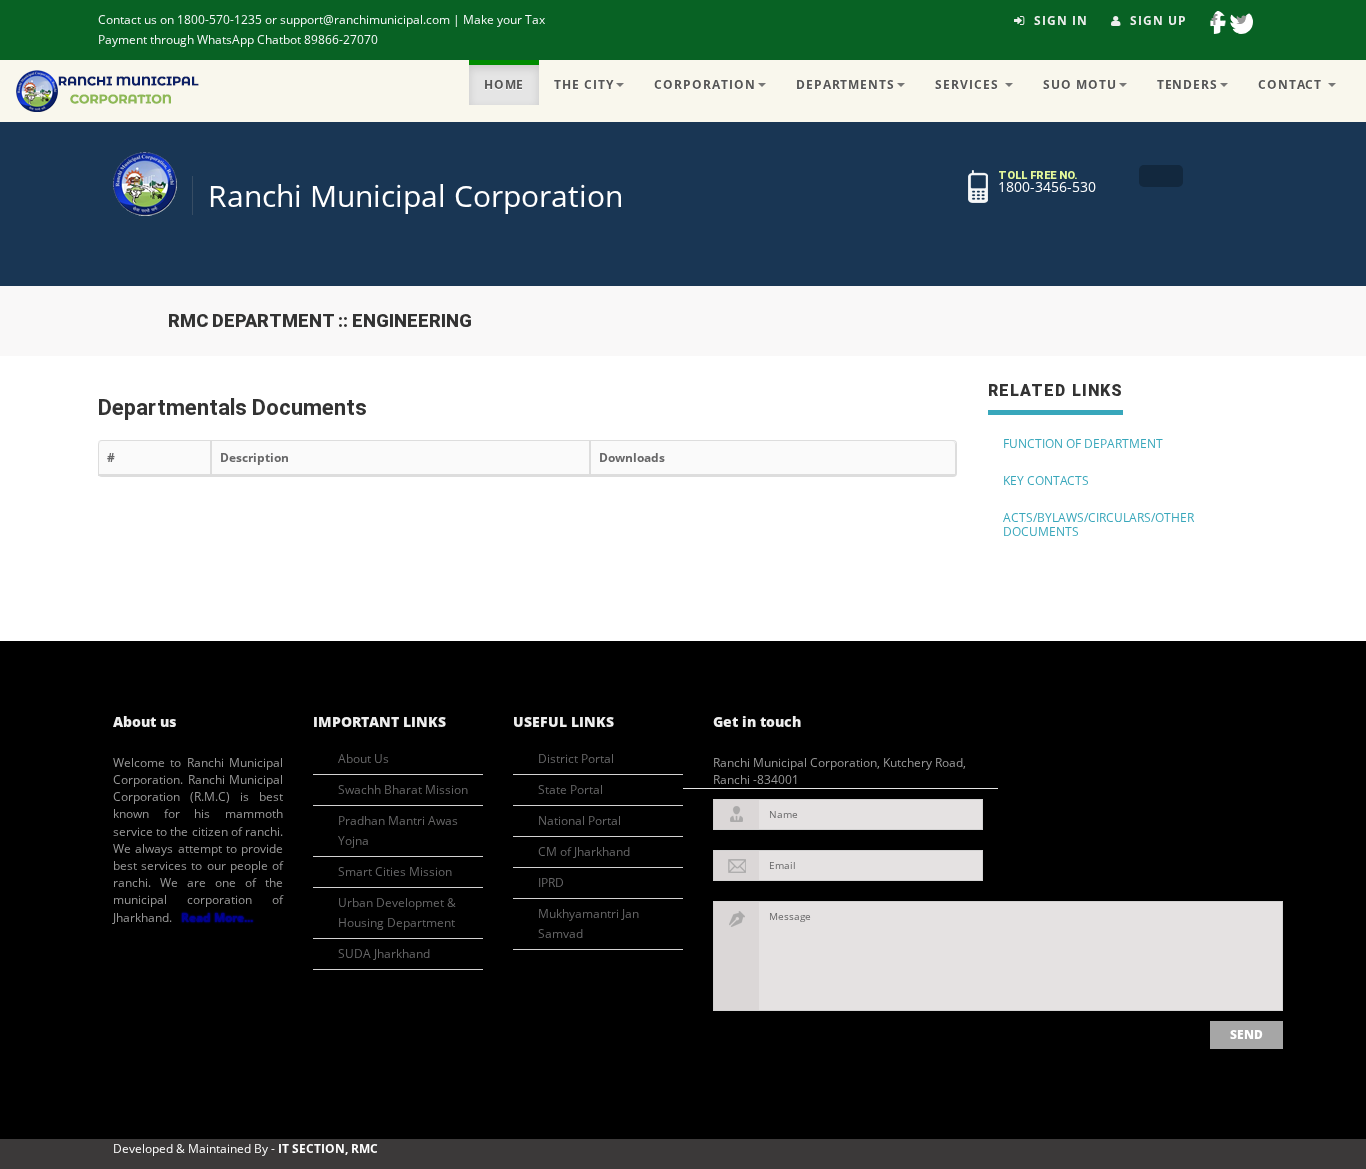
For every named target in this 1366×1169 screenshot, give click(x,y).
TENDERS (1188, 84)
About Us (363, 758)
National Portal (579, 820)
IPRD (551, 882)
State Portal (570, 789)
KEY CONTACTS (1046, 480)
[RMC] (145, 184)
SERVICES (969, 84)
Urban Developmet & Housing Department (397, 912)
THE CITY (584, 84)
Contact (1292, 84)
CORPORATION (705, 84)
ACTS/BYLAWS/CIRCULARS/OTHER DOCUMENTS (1098, 524)
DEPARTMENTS (846, 84)
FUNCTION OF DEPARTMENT (1083, 443)
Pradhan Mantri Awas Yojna (398, 830)
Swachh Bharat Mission (403, 789)
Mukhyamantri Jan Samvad (588, 923)
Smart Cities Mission (395, 871)
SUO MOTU (1080, 84)
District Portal (576, 758)
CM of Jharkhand (584, 851)
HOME (504, 84)
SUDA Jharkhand (384, 953)
